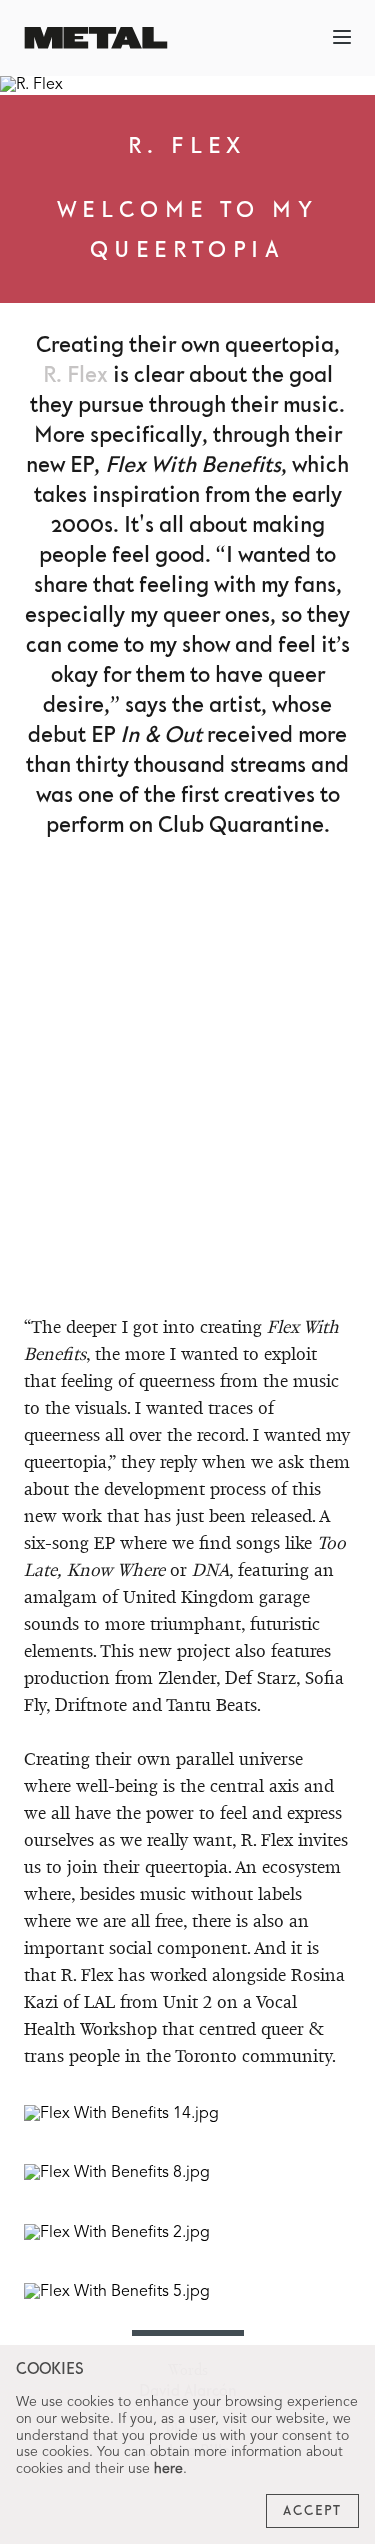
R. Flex (75, 375)
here (168, 2469)
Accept (312, 2511)
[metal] (96, 37)
